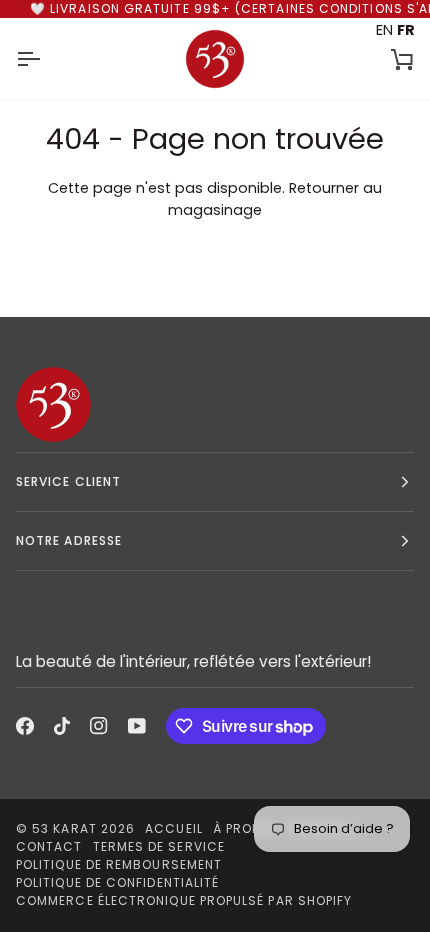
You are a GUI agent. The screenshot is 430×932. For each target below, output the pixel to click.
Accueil (174, 828)
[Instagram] (99, 726)
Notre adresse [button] (69, 540)
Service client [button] (68, 481)
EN (384, 30)
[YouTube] (137, 726)
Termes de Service (159, 846)
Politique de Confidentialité (117, 882)
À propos (246, 828)
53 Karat (64, 828)
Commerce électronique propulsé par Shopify (184, 900)
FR (406, 30)
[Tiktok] (62, 726)
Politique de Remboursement (119, 864)
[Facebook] (25, 726)
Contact (49, 846)
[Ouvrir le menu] (46, 58)
